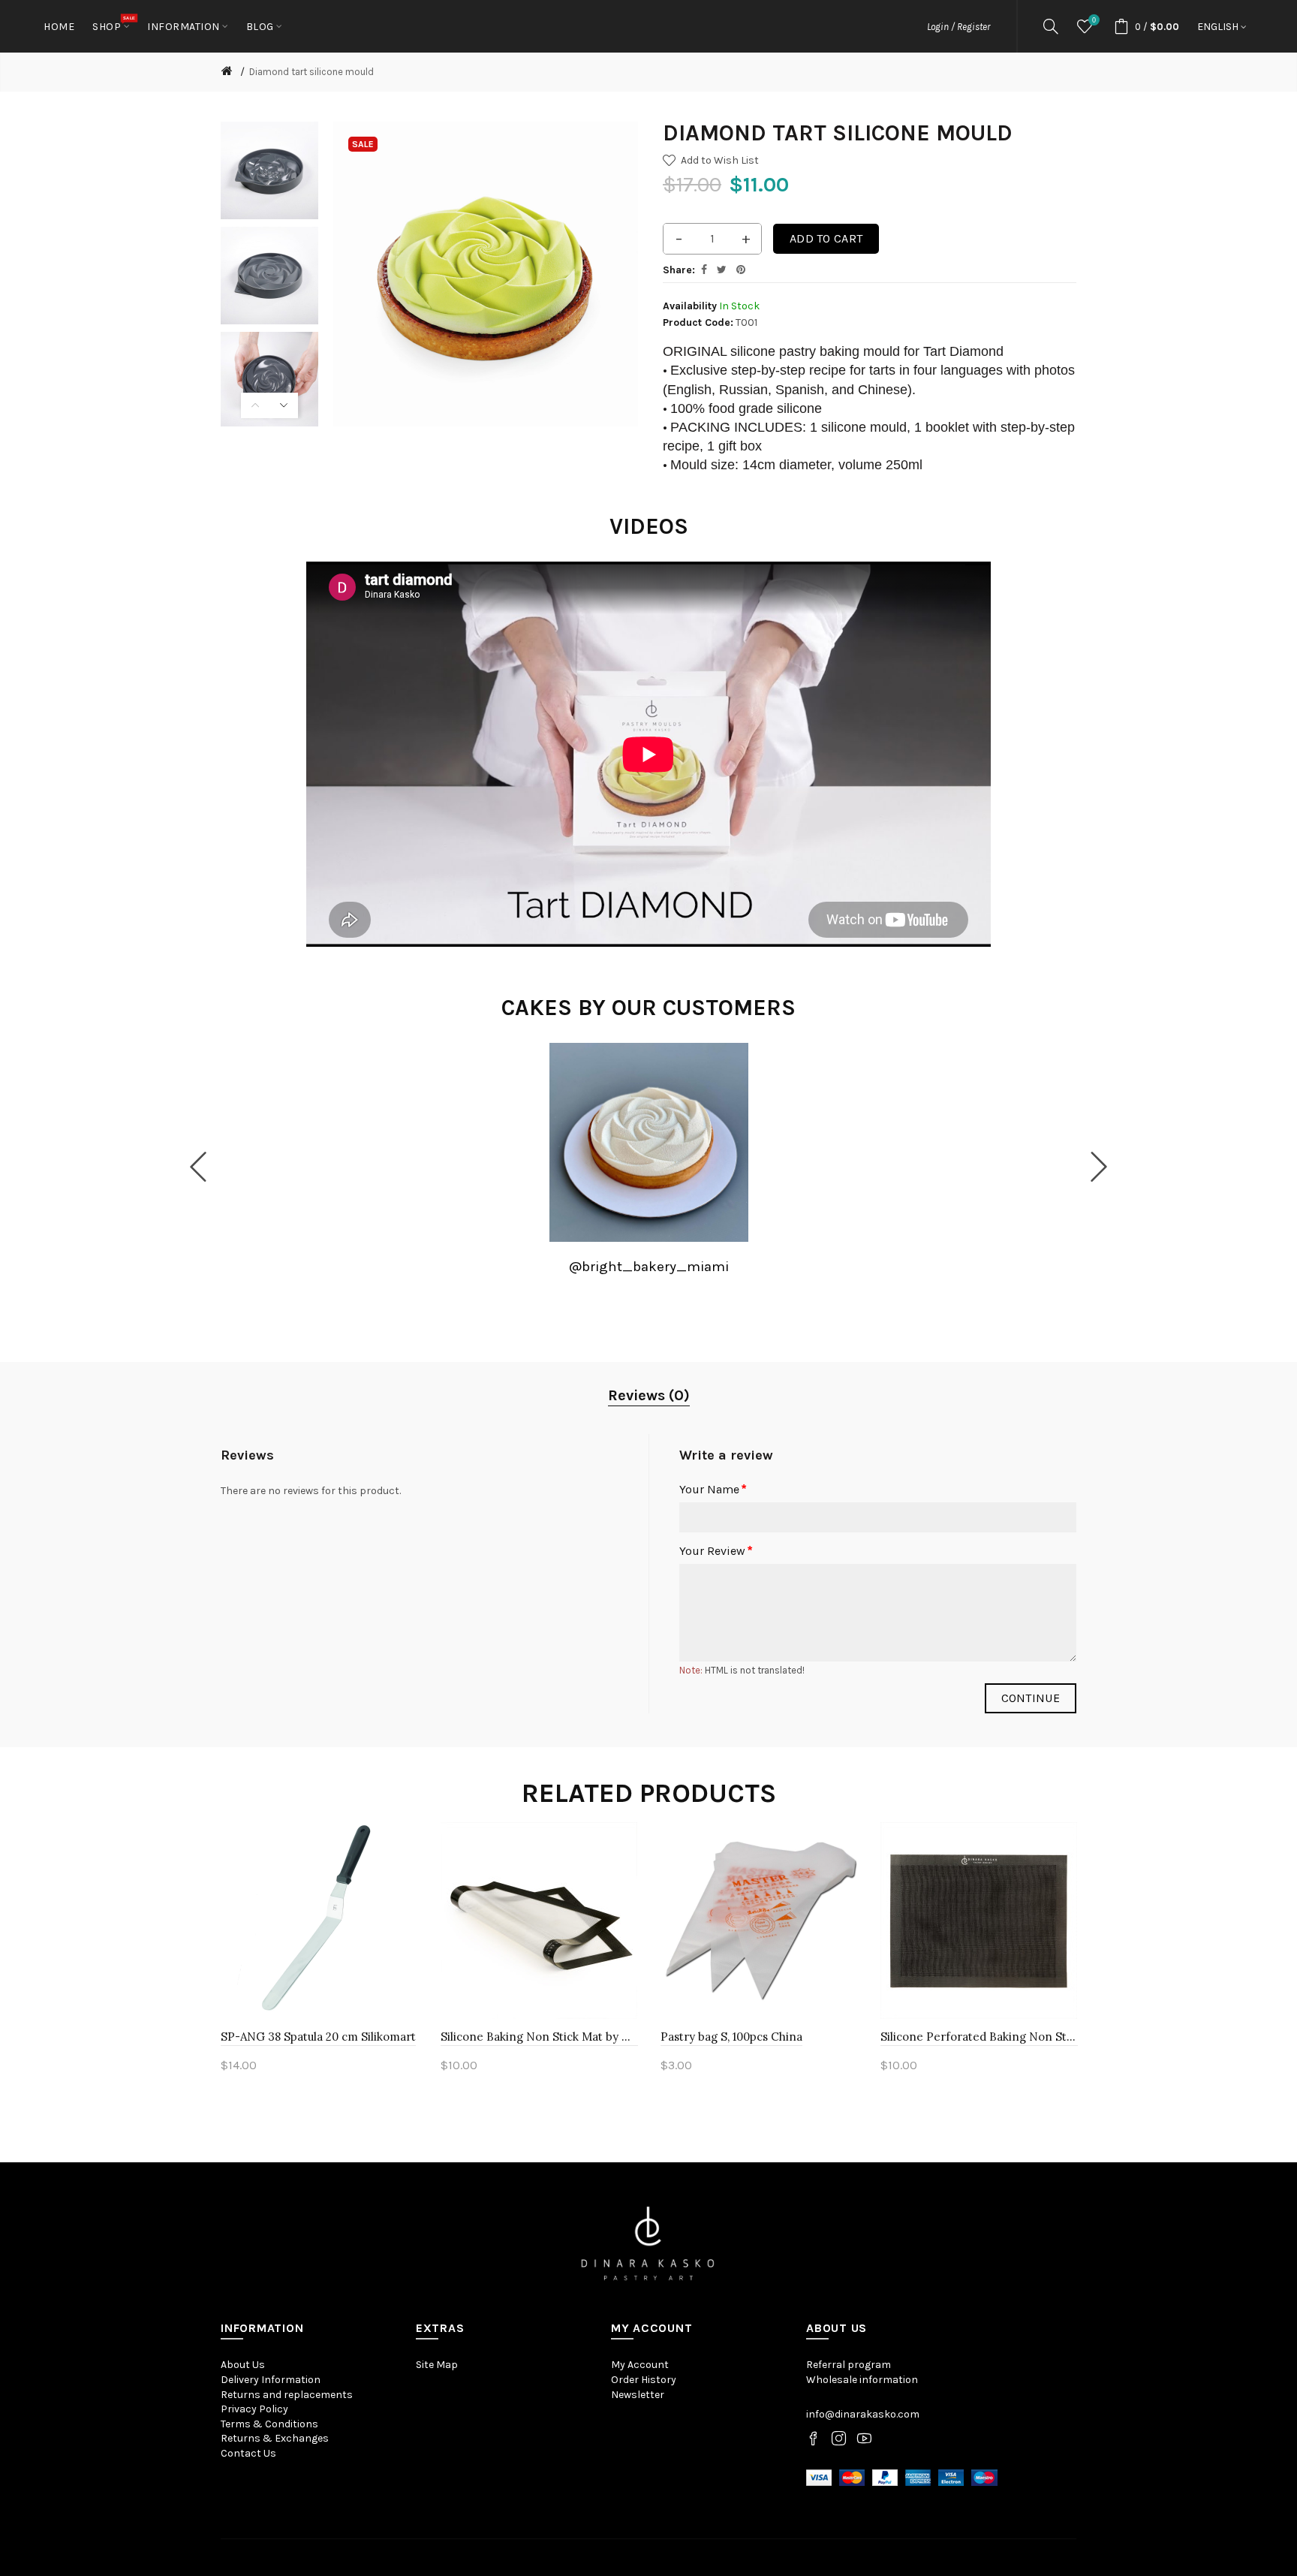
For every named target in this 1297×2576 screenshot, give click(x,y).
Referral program (849, 2365)
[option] (269, 170)
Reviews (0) (649, 1395)
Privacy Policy (254, 2409)
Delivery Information (271, 2380)
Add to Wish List (720, 160)
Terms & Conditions (269, 2424)
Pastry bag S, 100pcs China (731, 2037)
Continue (1031, 1698)
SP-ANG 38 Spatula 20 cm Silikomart (318, 2037)
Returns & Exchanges (275, 2438)
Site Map (437, 2365)
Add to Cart (826, 238)
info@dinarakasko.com (863, 2414)
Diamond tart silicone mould (311, 72)
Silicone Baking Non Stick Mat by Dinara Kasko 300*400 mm (539, 2037)
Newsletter (638, 2395)
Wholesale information (862, 2380)
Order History (644, 2380)
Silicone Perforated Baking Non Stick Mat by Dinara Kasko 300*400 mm (979, 2037)
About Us (243, 2365)
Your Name (709, 1489)
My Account (640, 2365)
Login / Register (958, 27)
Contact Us (248, 2453)
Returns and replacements (287, 2395)
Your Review (712, 1551)
